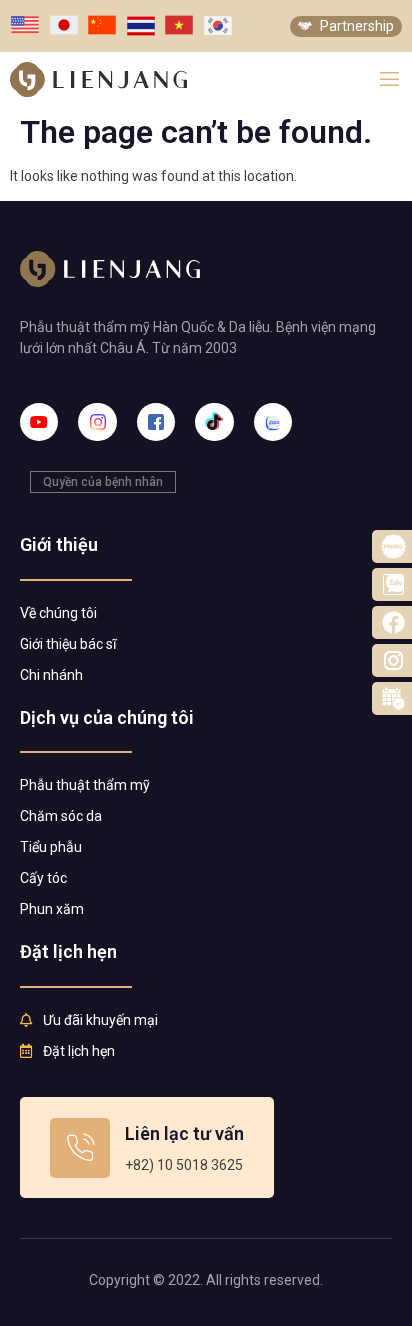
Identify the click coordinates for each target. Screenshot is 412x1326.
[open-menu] (389, 79)
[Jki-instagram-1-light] (97, 422)
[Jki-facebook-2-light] (156, 422)
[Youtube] (39, 422)
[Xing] (273, 422)
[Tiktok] (214, 422)
